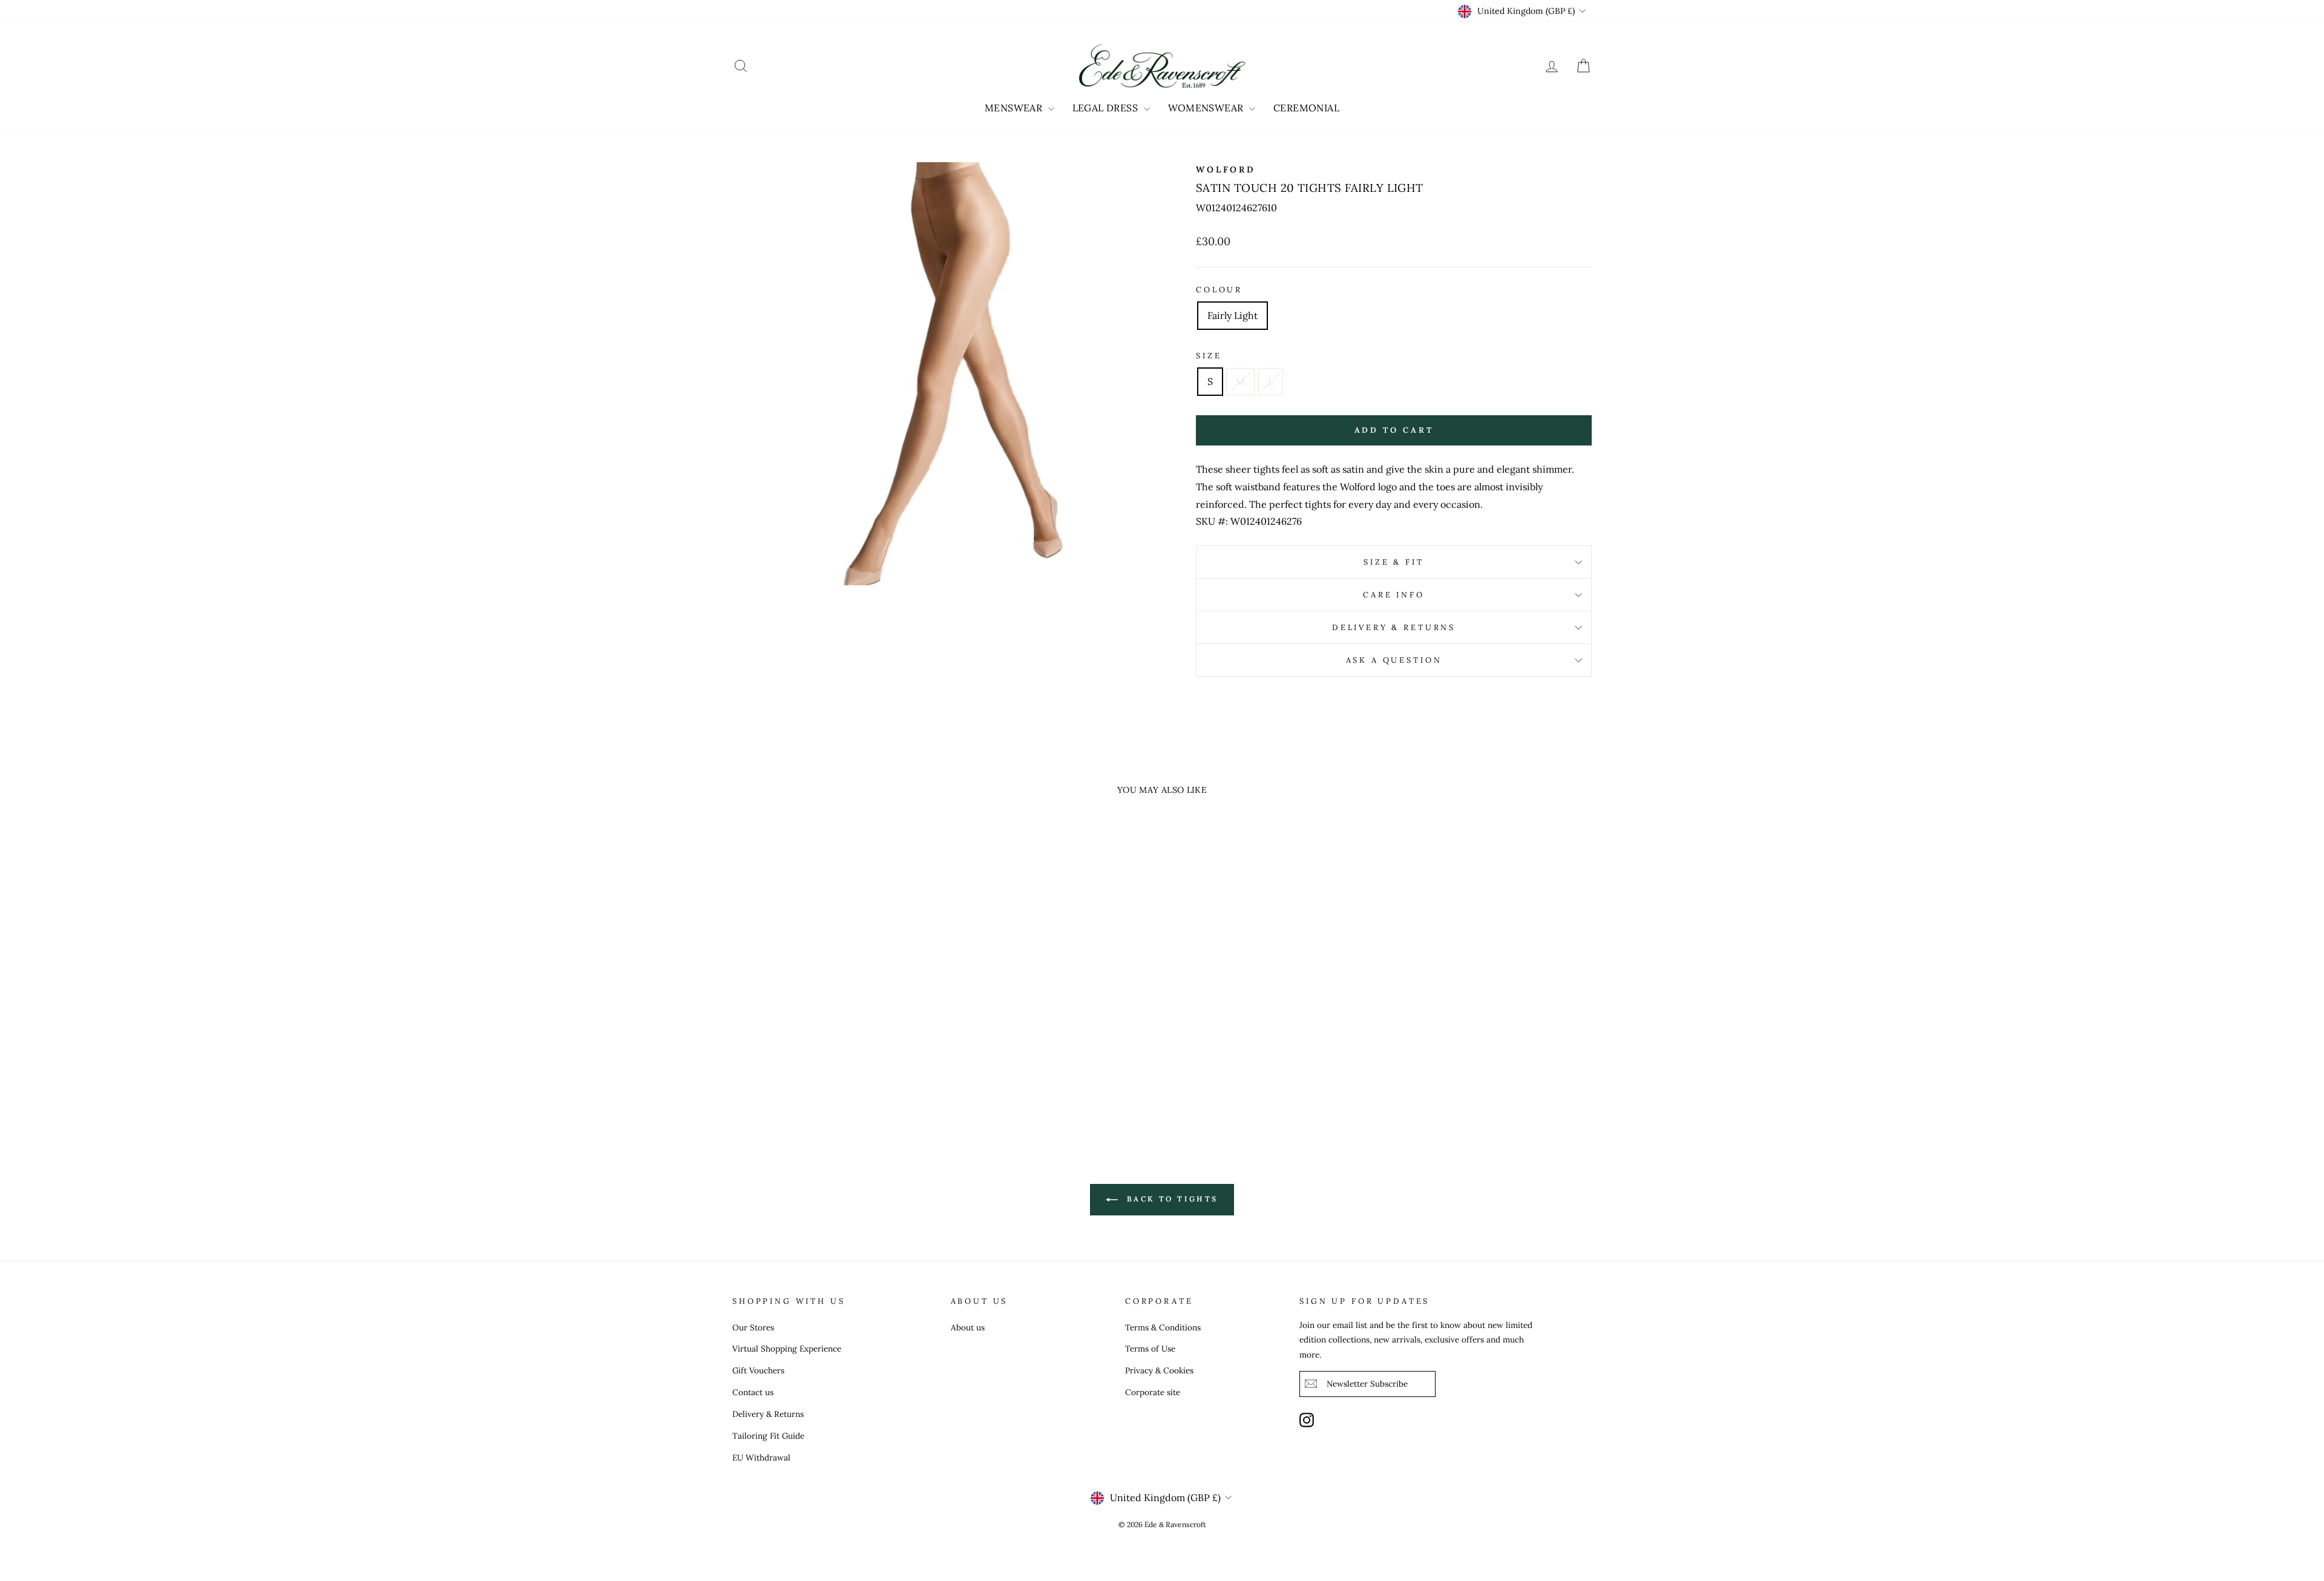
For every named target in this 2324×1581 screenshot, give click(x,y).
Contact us (753, 1392)
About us (968, 1327)
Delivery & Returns (1394, 627)
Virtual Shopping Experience (787, 1349)
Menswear (1015, 108)
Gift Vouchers (758, 1370)
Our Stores (753, 1327)
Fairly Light (1233, 315)
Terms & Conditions (1163, 1327)
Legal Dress (1107, 108)
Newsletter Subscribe (1367, 1384)
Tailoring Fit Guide (768, 1436)
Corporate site (1153, 1392)
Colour (1219, 290)
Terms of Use (1150, 1349)
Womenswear (1207, 108)
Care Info (1394, 595)
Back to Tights (1170, 1199)
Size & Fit (1393, 562)
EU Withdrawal (761, 1458)
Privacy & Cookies (1159, 1370)
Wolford (1226, 169)
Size (1209, 356)
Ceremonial (1306, 108)
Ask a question (1394, 660)
